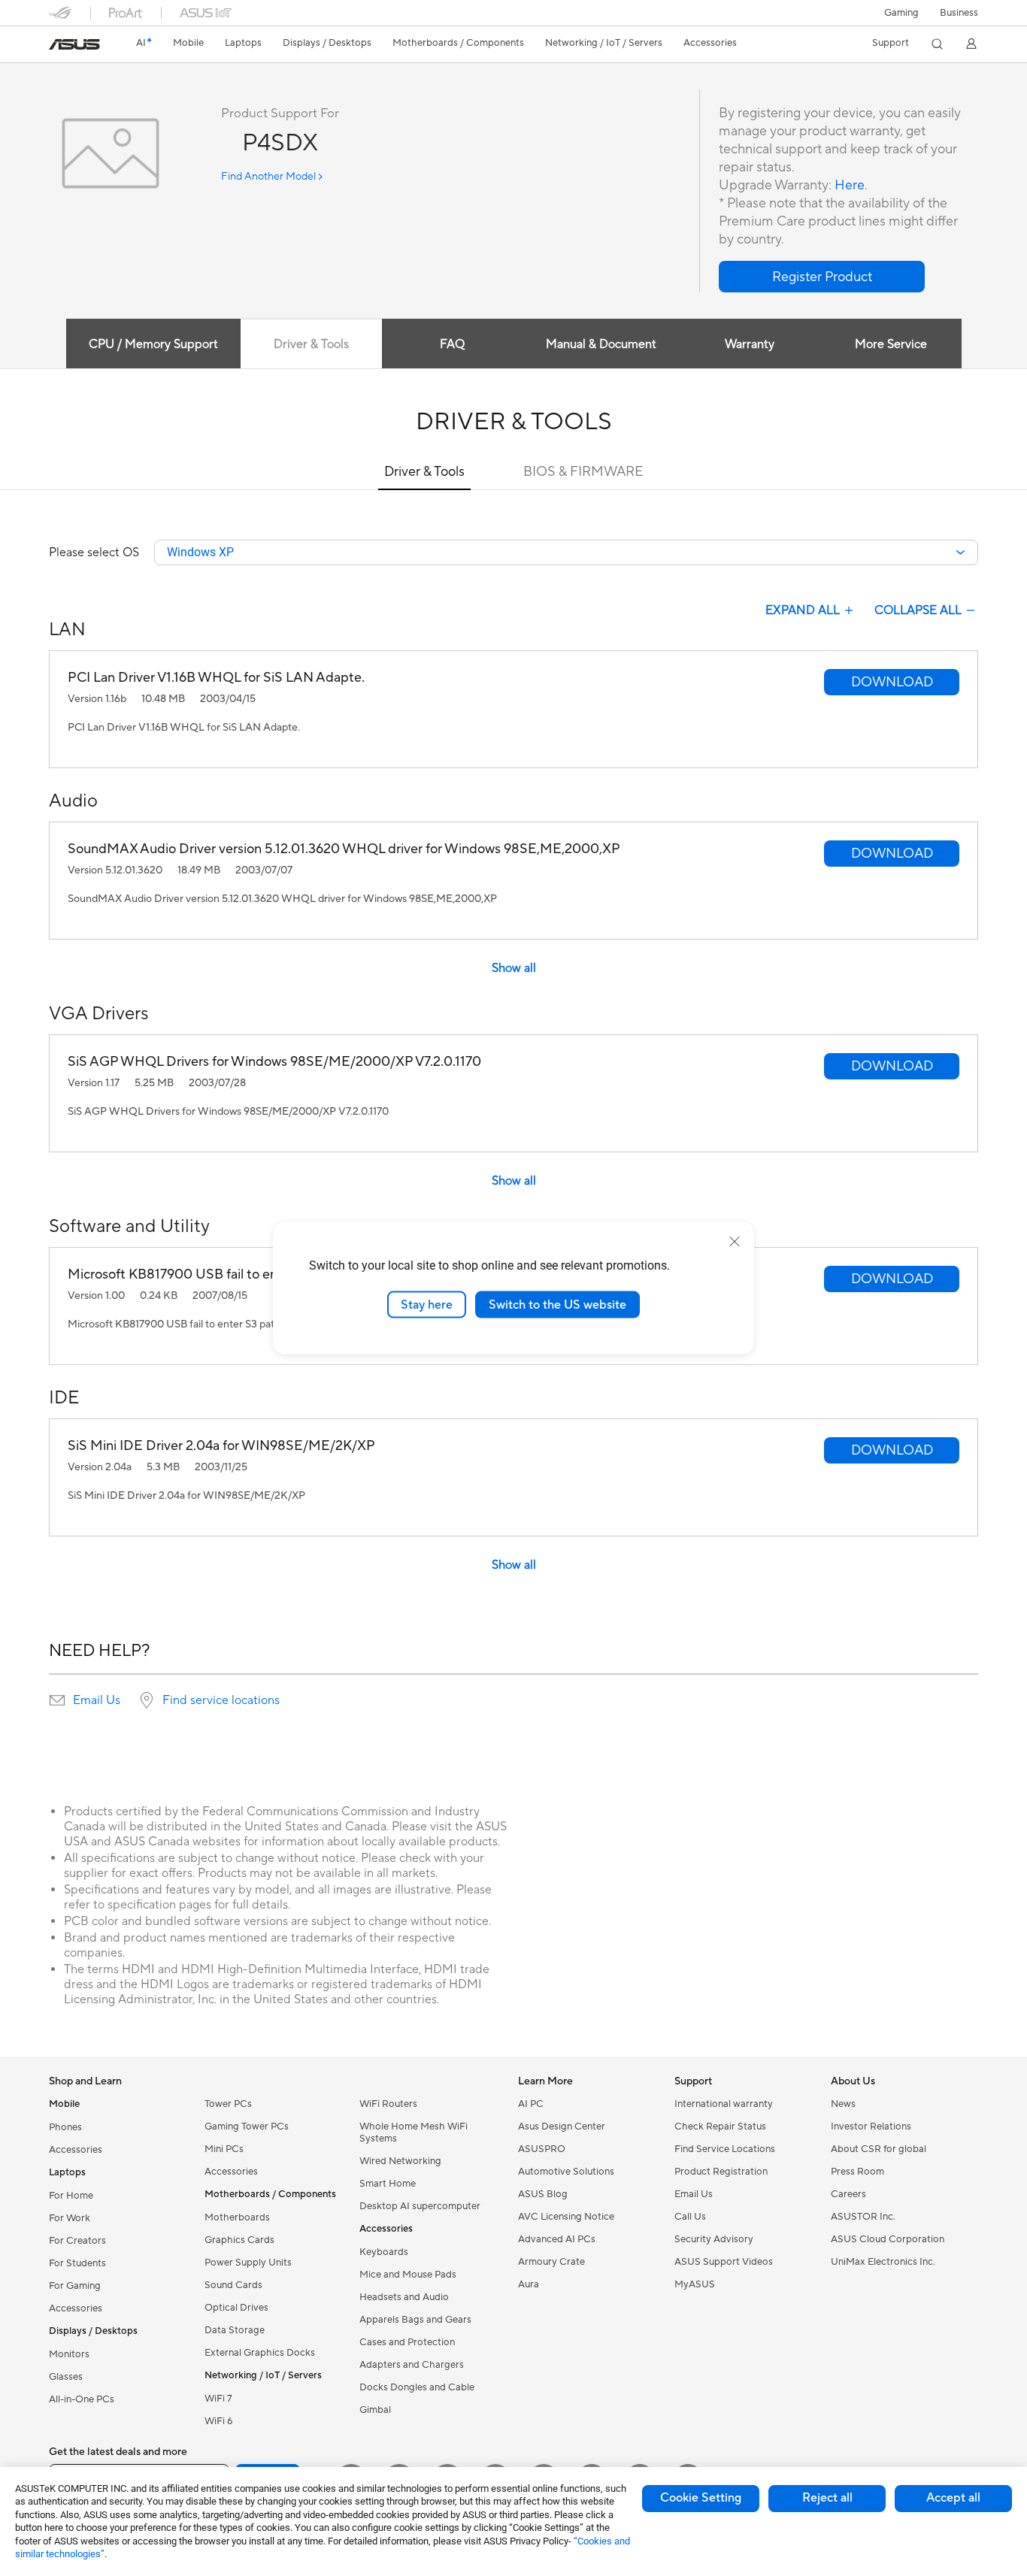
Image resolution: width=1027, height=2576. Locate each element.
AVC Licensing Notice (566, 2217)
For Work (70, 2218)
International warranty (724, 2104)
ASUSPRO (542, 2149)
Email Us (97, 1700)
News (843, 2104)
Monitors (69, 2354)
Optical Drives (236, 2308)
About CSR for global (879, 2149)
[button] (901, 13)
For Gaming (75, 2286)
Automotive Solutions (566, 2172)
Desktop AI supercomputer (420, 2206)
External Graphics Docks (260, 2353)
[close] (735, 1241)
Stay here (427, 1304)
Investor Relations (871, 2126)
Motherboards (237, 2217)
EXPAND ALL (803, 610)
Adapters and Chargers (412, 2365)
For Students (77, 2263)
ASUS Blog (543, 2194)
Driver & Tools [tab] (311, 344)
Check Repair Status (720, 2126)
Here (850, 185)
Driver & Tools (424, 472)
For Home (71, 2196)
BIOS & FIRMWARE (583, 472)
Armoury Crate (551, 2262)
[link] (74, 44)
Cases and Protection (407, 2342)
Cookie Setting (701, 2498)
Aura (529, 2284)
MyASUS (695, 2284)
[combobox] (566, 552)
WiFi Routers (388, 2104)
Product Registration (721, 2172)
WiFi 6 (218, 2421)
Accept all (953, 2498)
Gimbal (375, 2410)
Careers (848, 2194)
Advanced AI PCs (557, 2239)
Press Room (857, 2172)
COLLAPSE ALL (918, 610)
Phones (65, 2127)
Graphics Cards (239, 2240)
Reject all (827, 2498)
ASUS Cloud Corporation (888, 2239)
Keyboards (384, 2252)
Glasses (66, 2377)
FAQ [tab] (452, 344)
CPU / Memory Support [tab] (153, 344)
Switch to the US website (557, 1304)
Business (959, 13)
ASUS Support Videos (724, 2262)
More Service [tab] (891, 344)
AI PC (531, 2104)
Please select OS (94, 552)
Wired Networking (400, 2161)
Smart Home (388, 2184)
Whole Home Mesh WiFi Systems (414, 2133)
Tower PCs (228, 2104)
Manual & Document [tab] (601, 344)
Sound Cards (233, 2285)
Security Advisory (714, 2239)
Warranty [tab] (750, 344)
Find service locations (221, 1700)
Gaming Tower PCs (247, 2126)
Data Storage (235, 2330)
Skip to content (58, 46)
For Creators (77, 2241)
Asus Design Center (562, 2126)
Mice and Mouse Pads (408, 2275)
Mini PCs (224, 2149)
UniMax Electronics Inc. (883, 2262)
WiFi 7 (218, 2399)
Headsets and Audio (404, 2297)
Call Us (690, 2217)
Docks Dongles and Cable (417, 2387)
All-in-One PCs (82, 2399)
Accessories (76, 2150)
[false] (822, 277)
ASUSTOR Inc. (863, 2217)
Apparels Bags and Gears (415, 2320)
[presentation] (57, 1700)
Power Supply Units (248, 2263)
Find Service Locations (725, 2149)
